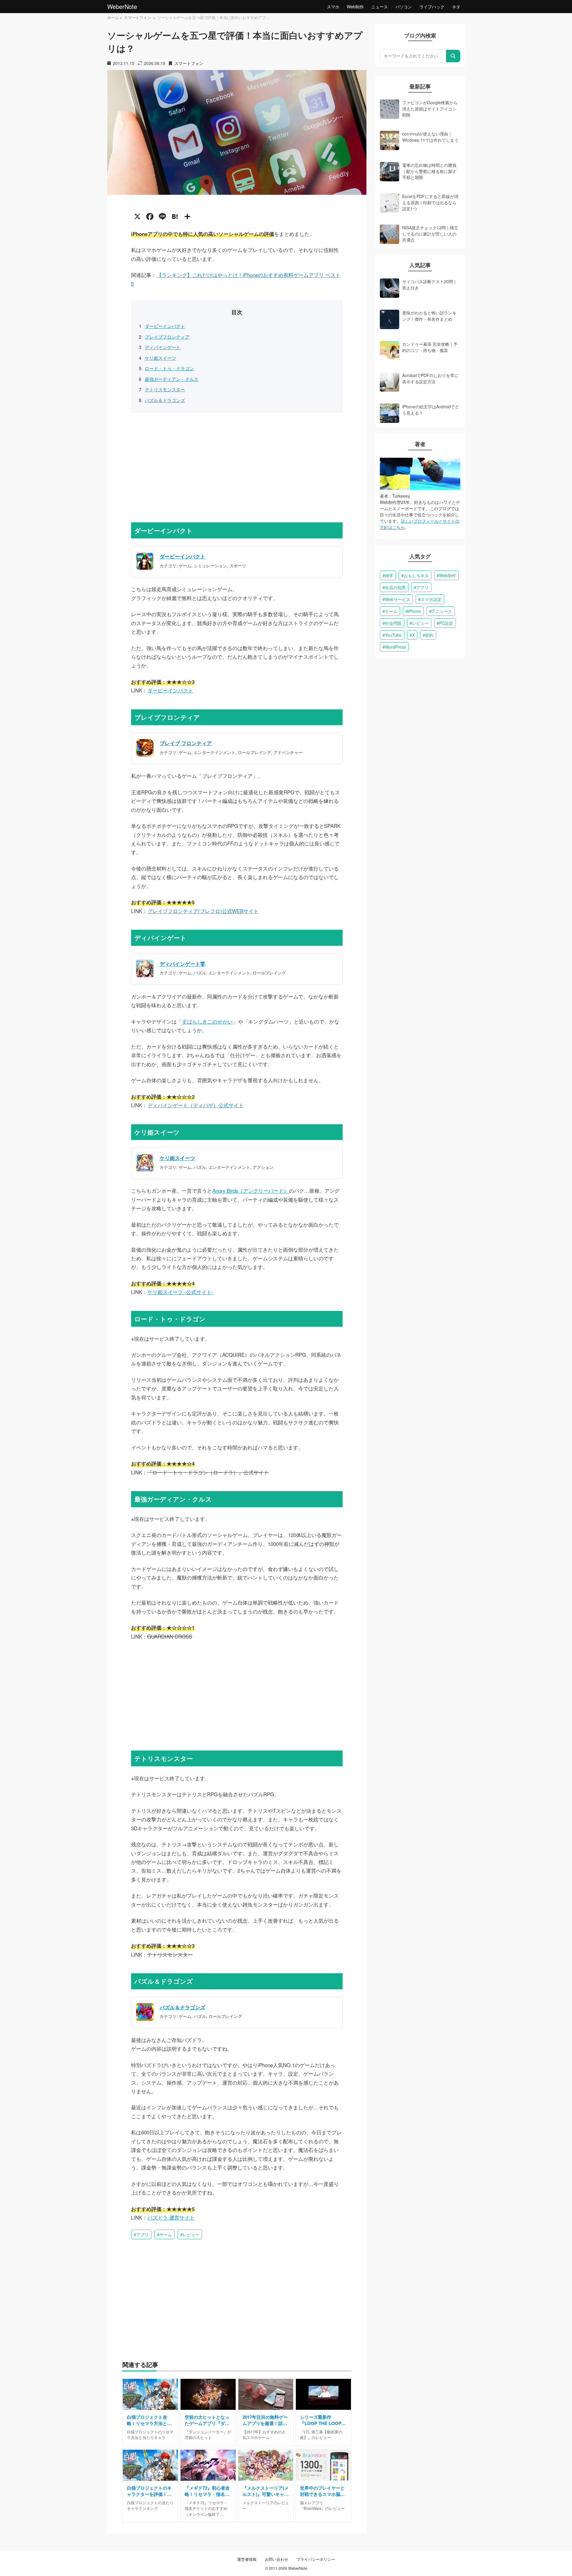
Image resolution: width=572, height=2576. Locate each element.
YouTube (393, 635)
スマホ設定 (431, 599)
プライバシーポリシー (316, 2559)
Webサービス (398, 599)
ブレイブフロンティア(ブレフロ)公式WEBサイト (203, 911)
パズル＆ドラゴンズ (165, 400)
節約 (429, 635)
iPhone (414, 611)
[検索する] (453, 56)
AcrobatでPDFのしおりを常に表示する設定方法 (430, 378)
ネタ (456, 7)
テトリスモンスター (165, 389)
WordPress (395, 647)
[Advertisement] (237, 466)
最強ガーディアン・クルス (172, 379)
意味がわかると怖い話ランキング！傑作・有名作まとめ (429, 316)
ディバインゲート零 (182, 964)
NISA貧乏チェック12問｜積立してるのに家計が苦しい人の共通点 (430, 234)
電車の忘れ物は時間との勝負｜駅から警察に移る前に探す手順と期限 (429, 171)
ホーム (113, 17)
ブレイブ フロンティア (186, 743)
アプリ (142, 2234)
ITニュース (442, 611)
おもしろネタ (416, 575)
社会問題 (393, 623)
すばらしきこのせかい (207, 1021)
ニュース (380, 7)
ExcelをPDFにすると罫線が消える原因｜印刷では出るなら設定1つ (430, 202)
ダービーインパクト (165, 326)
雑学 (389, 575)
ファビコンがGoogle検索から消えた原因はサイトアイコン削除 (430, 109)
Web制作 (355, 7)
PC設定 (446, 623)
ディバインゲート (163, 347)
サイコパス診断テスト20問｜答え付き (430, 284)
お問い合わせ (276, 2559)
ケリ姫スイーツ (160, 358)
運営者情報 (247, 2559)
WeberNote (122, 6)
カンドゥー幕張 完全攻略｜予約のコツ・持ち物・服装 (430, 347)
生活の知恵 (395, 587)
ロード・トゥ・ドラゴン (169, 368)
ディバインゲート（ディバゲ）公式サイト (196, 1105)
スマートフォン (138, 17)
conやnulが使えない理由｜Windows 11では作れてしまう (430, 137)
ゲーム (166, 2234)
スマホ (333, 7)
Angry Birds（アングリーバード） (251, 1191)
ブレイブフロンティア (167, 337)
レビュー (191, 2234)
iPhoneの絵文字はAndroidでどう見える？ (431, 409)
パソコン (404, 7)
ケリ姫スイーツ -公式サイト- (180, 1292)
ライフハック (432, 7)
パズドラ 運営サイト (171, 2217)
